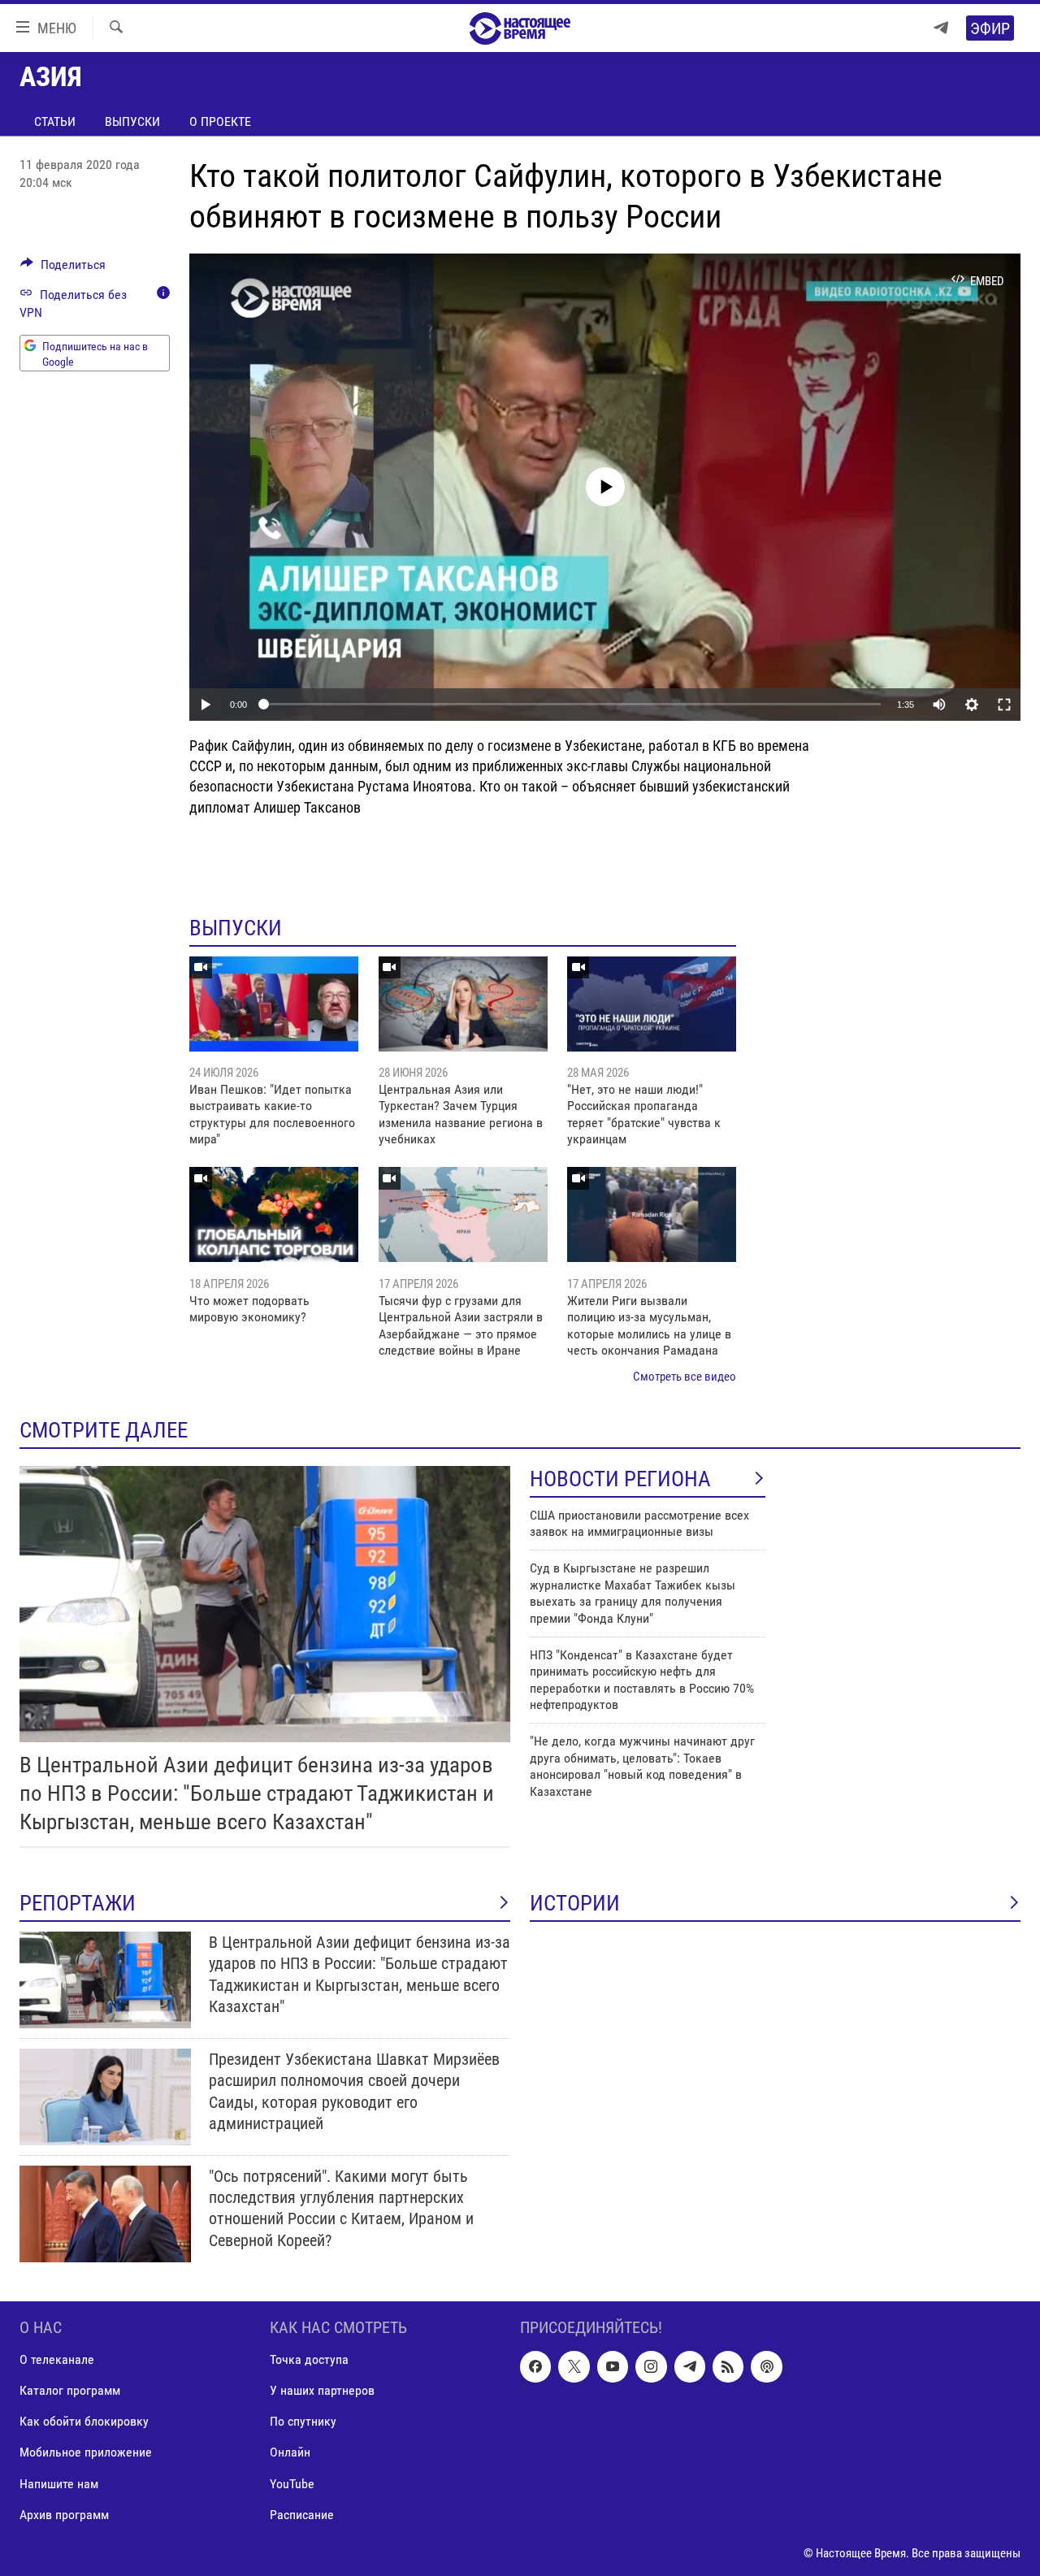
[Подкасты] (766, 2366)
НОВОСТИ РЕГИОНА (620, 1479)
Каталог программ (70, 2390)
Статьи (55, 121)
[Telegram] (941, 28)
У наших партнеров (322, 2390)
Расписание (302, 2514)
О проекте (220, 121)
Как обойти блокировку (84, 2421)
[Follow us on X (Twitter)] (574, 2366)
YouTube (292, 2483)
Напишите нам (59, 2483)
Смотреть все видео (685, 1377)
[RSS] (728, 2366)
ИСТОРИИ (575, 1903)
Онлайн (290, 2452)
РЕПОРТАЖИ (78, 1903)
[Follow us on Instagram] (651, 2366)
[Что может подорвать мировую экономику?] (274, 1214)
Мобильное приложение (86, 2452)
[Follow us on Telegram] (690, 2366)
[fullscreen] (1004, 705)
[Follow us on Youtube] (613, 2366)
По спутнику (303, 2421)
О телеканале (57, 2359)
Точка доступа (309, 2359)
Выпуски (132, 121)
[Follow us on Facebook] (535, 2366)
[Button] (63, 269)
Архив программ (64, 2514)
